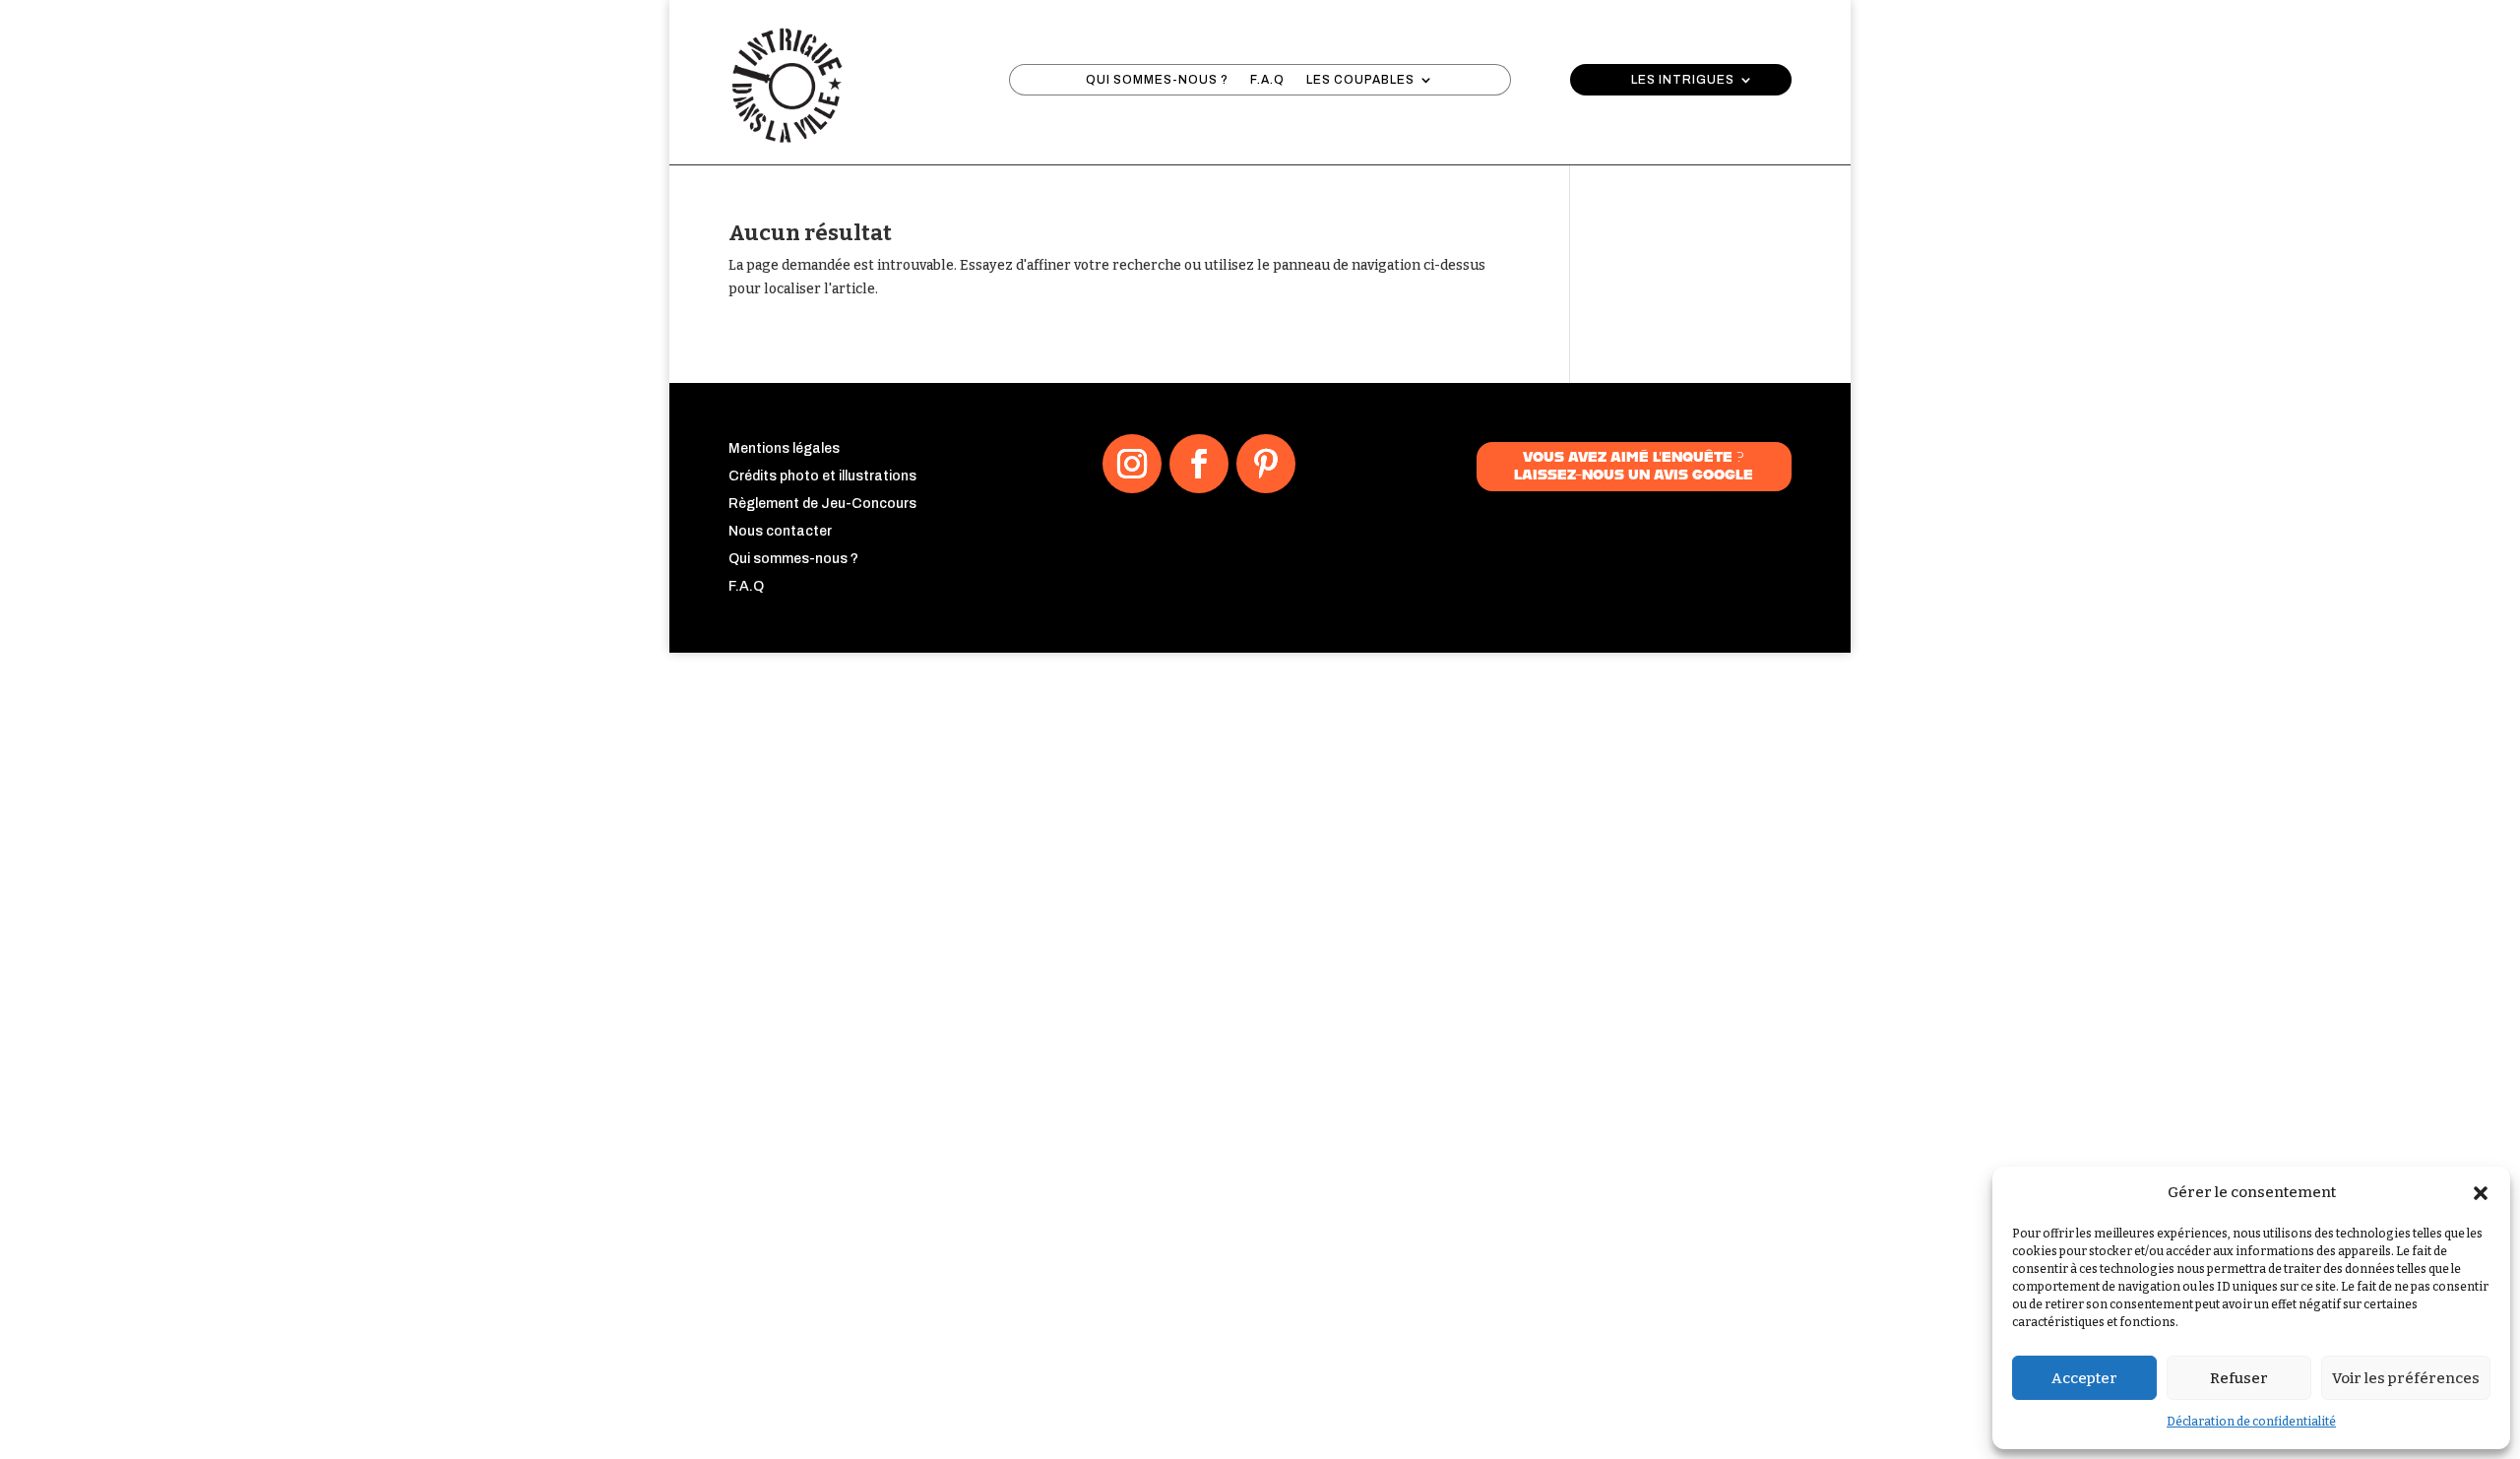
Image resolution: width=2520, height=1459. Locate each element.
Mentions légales (784, 448)
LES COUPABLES (1360, 80)
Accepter (2084, 1378)
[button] (2481, 1193)
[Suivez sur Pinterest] (1266, 464)
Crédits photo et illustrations (822, 476)
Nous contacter (780, 531)
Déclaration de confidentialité (2251, 1422)
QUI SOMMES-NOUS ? (1157, 80)
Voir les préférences (2406, 1378)
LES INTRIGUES (1683, 80)
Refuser (2239, 1378)
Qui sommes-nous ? (793, 559)
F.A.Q (1267, 80)
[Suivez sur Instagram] (1132, 464)
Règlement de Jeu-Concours (822, 504)
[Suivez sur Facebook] (1199, 464)
